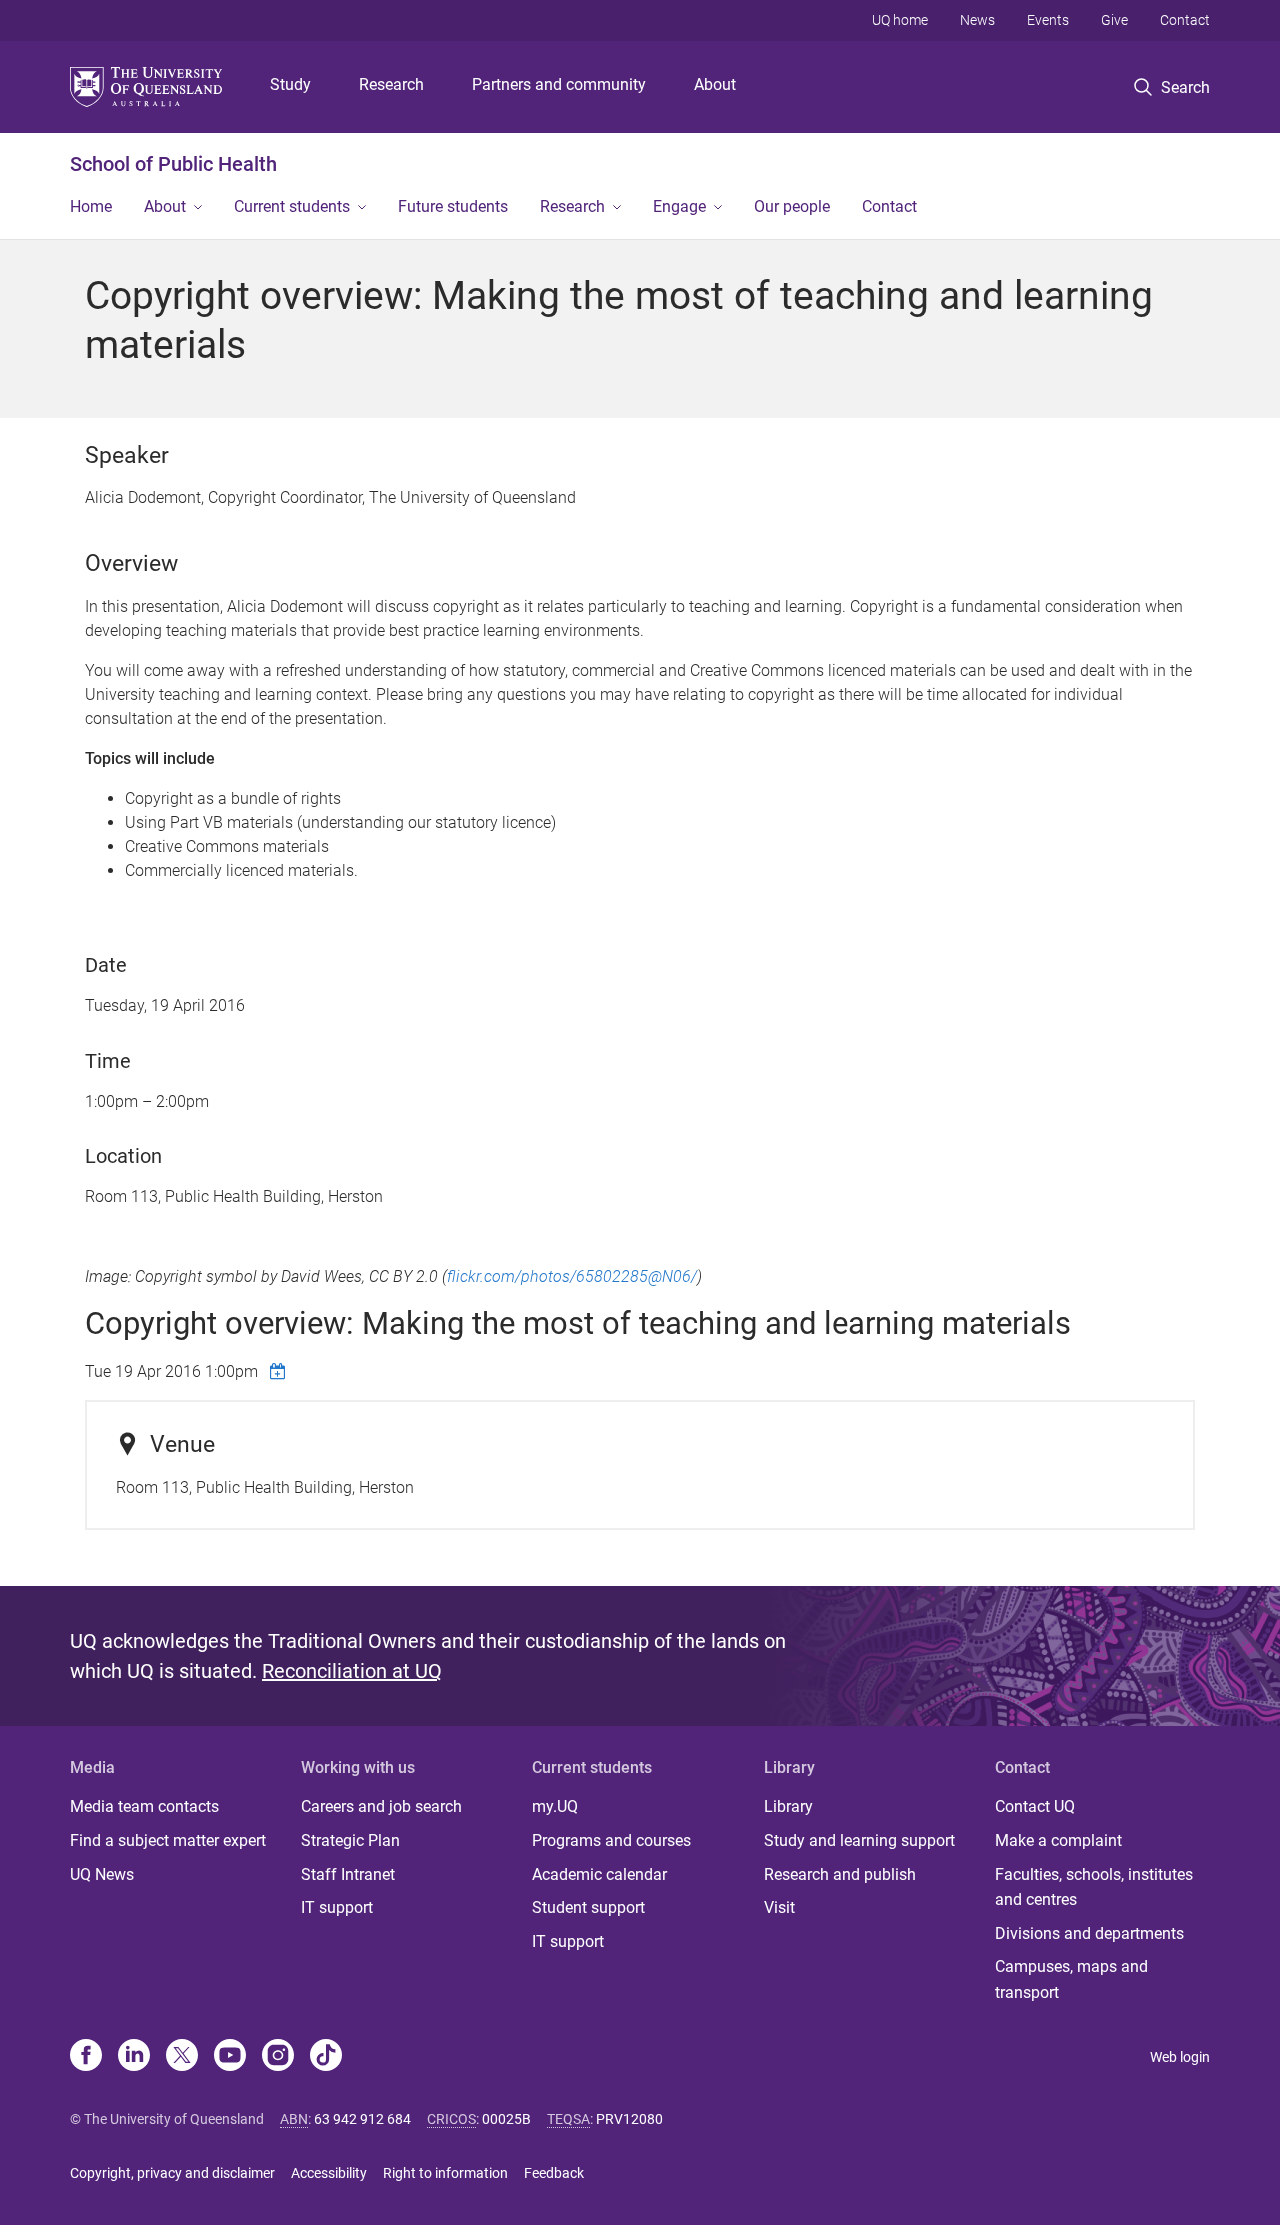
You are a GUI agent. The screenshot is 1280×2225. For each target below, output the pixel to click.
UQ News (102, 1874)
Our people (792, 206)
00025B (506, 2119)
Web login (1180, 2057)
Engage (679, 206)
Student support (588, 1907)
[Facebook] (86, 2057)
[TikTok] (326, 2057)
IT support (337, 1907)
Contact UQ (1035, 1806)
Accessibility (329, 2173)
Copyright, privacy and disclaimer (172, 2173)
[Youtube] (230, 2057)
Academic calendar (599, 1874)
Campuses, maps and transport (1071, 1979)
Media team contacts (144, 1806)
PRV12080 (629, 2119)
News (977, 20)
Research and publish (840, 1874)
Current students (292, 206)
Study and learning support (859, 1840)
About (715, 84)
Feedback (554, 2173)
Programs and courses (611, 1840)
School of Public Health (173, 164)
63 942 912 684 (362, 2119)
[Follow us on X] (182, 2057)
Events (1048, 20)
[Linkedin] (134, 2057)
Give (1114, 20)
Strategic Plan (350, 1840)
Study (290, 84)
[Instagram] (278, 2057)
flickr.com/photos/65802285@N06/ (572, 1276)
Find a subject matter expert (168, 1840)
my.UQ (555, 1806)
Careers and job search (381, 1806)
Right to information (445, 2173)
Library (788, 1806)
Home (91, 206)
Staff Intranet (348, 1874)
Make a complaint (1058, 1840)
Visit (779, 1907)
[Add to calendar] (280, 1371)
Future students (453, 206)
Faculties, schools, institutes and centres (1094, 1887)
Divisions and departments (1089, 1933)
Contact (1185, 20)
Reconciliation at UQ (352, 1671)
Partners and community (559, 84)
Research (391, 84)
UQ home (900, 20)
